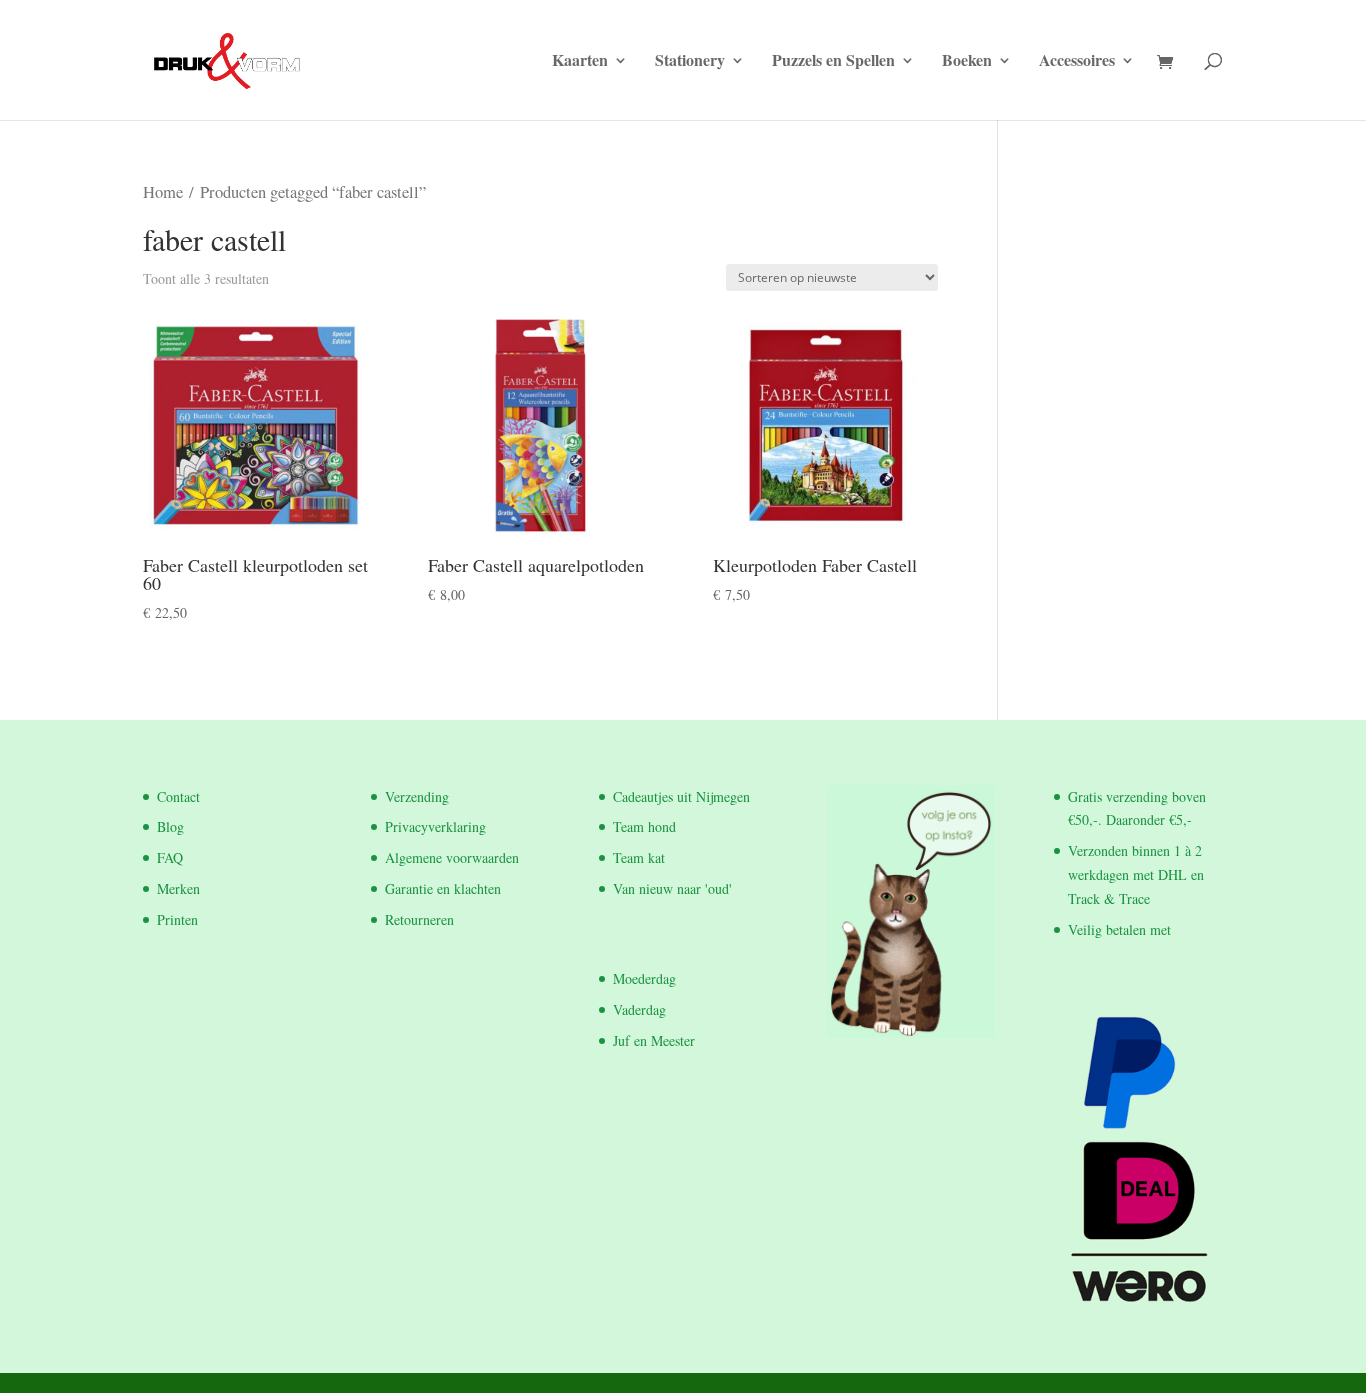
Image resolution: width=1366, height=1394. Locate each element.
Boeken (967, 62)
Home (163, 192)
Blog (170, 826)
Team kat (639, 857)
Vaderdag (639, 1009)
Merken (178, 888)
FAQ (170, 857)
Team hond (644, 826)
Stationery (690, 62)
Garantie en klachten (443, 888)
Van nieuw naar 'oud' (672, 888)
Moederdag (644, 978)
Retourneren (419, 919)
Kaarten (580, 62)
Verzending (417, 796)
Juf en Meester (654, 1040)
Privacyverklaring (435, 826)
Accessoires (1077, 62)
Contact (178, 796)
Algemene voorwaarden (452, 857)
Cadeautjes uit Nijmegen (681, 796)
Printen (177, 919)
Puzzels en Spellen (833, 62)
